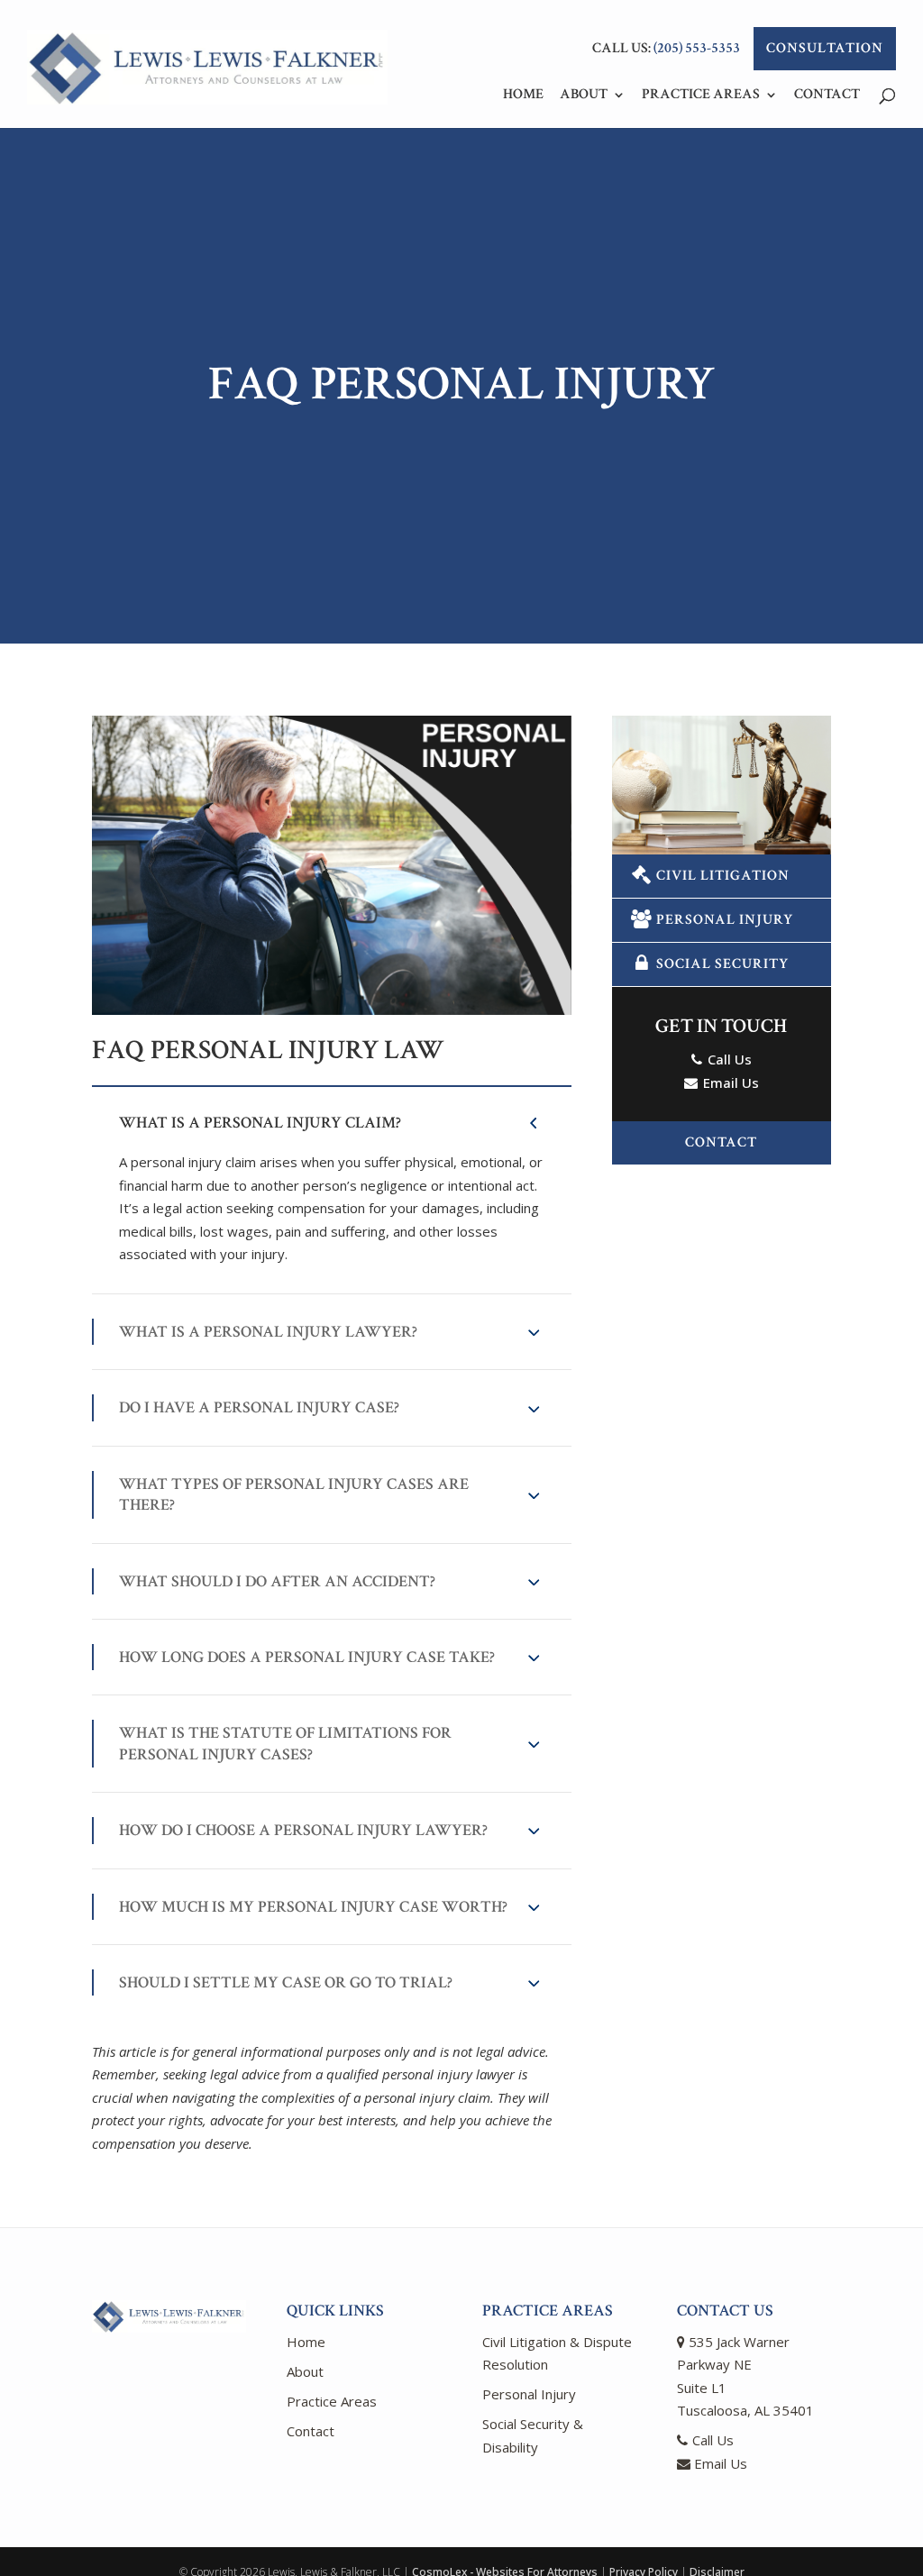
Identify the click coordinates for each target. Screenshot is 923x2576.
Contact (827, 96)
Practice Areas (701, 96)
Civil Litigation (723, 876)
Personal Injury (725, 920)
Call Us (728, 1059)
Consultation (825, 48)
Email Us (729, 1082)
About (584, 96)
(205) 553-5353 (697, 48)
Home (523, 96)
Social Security (722, 964)
